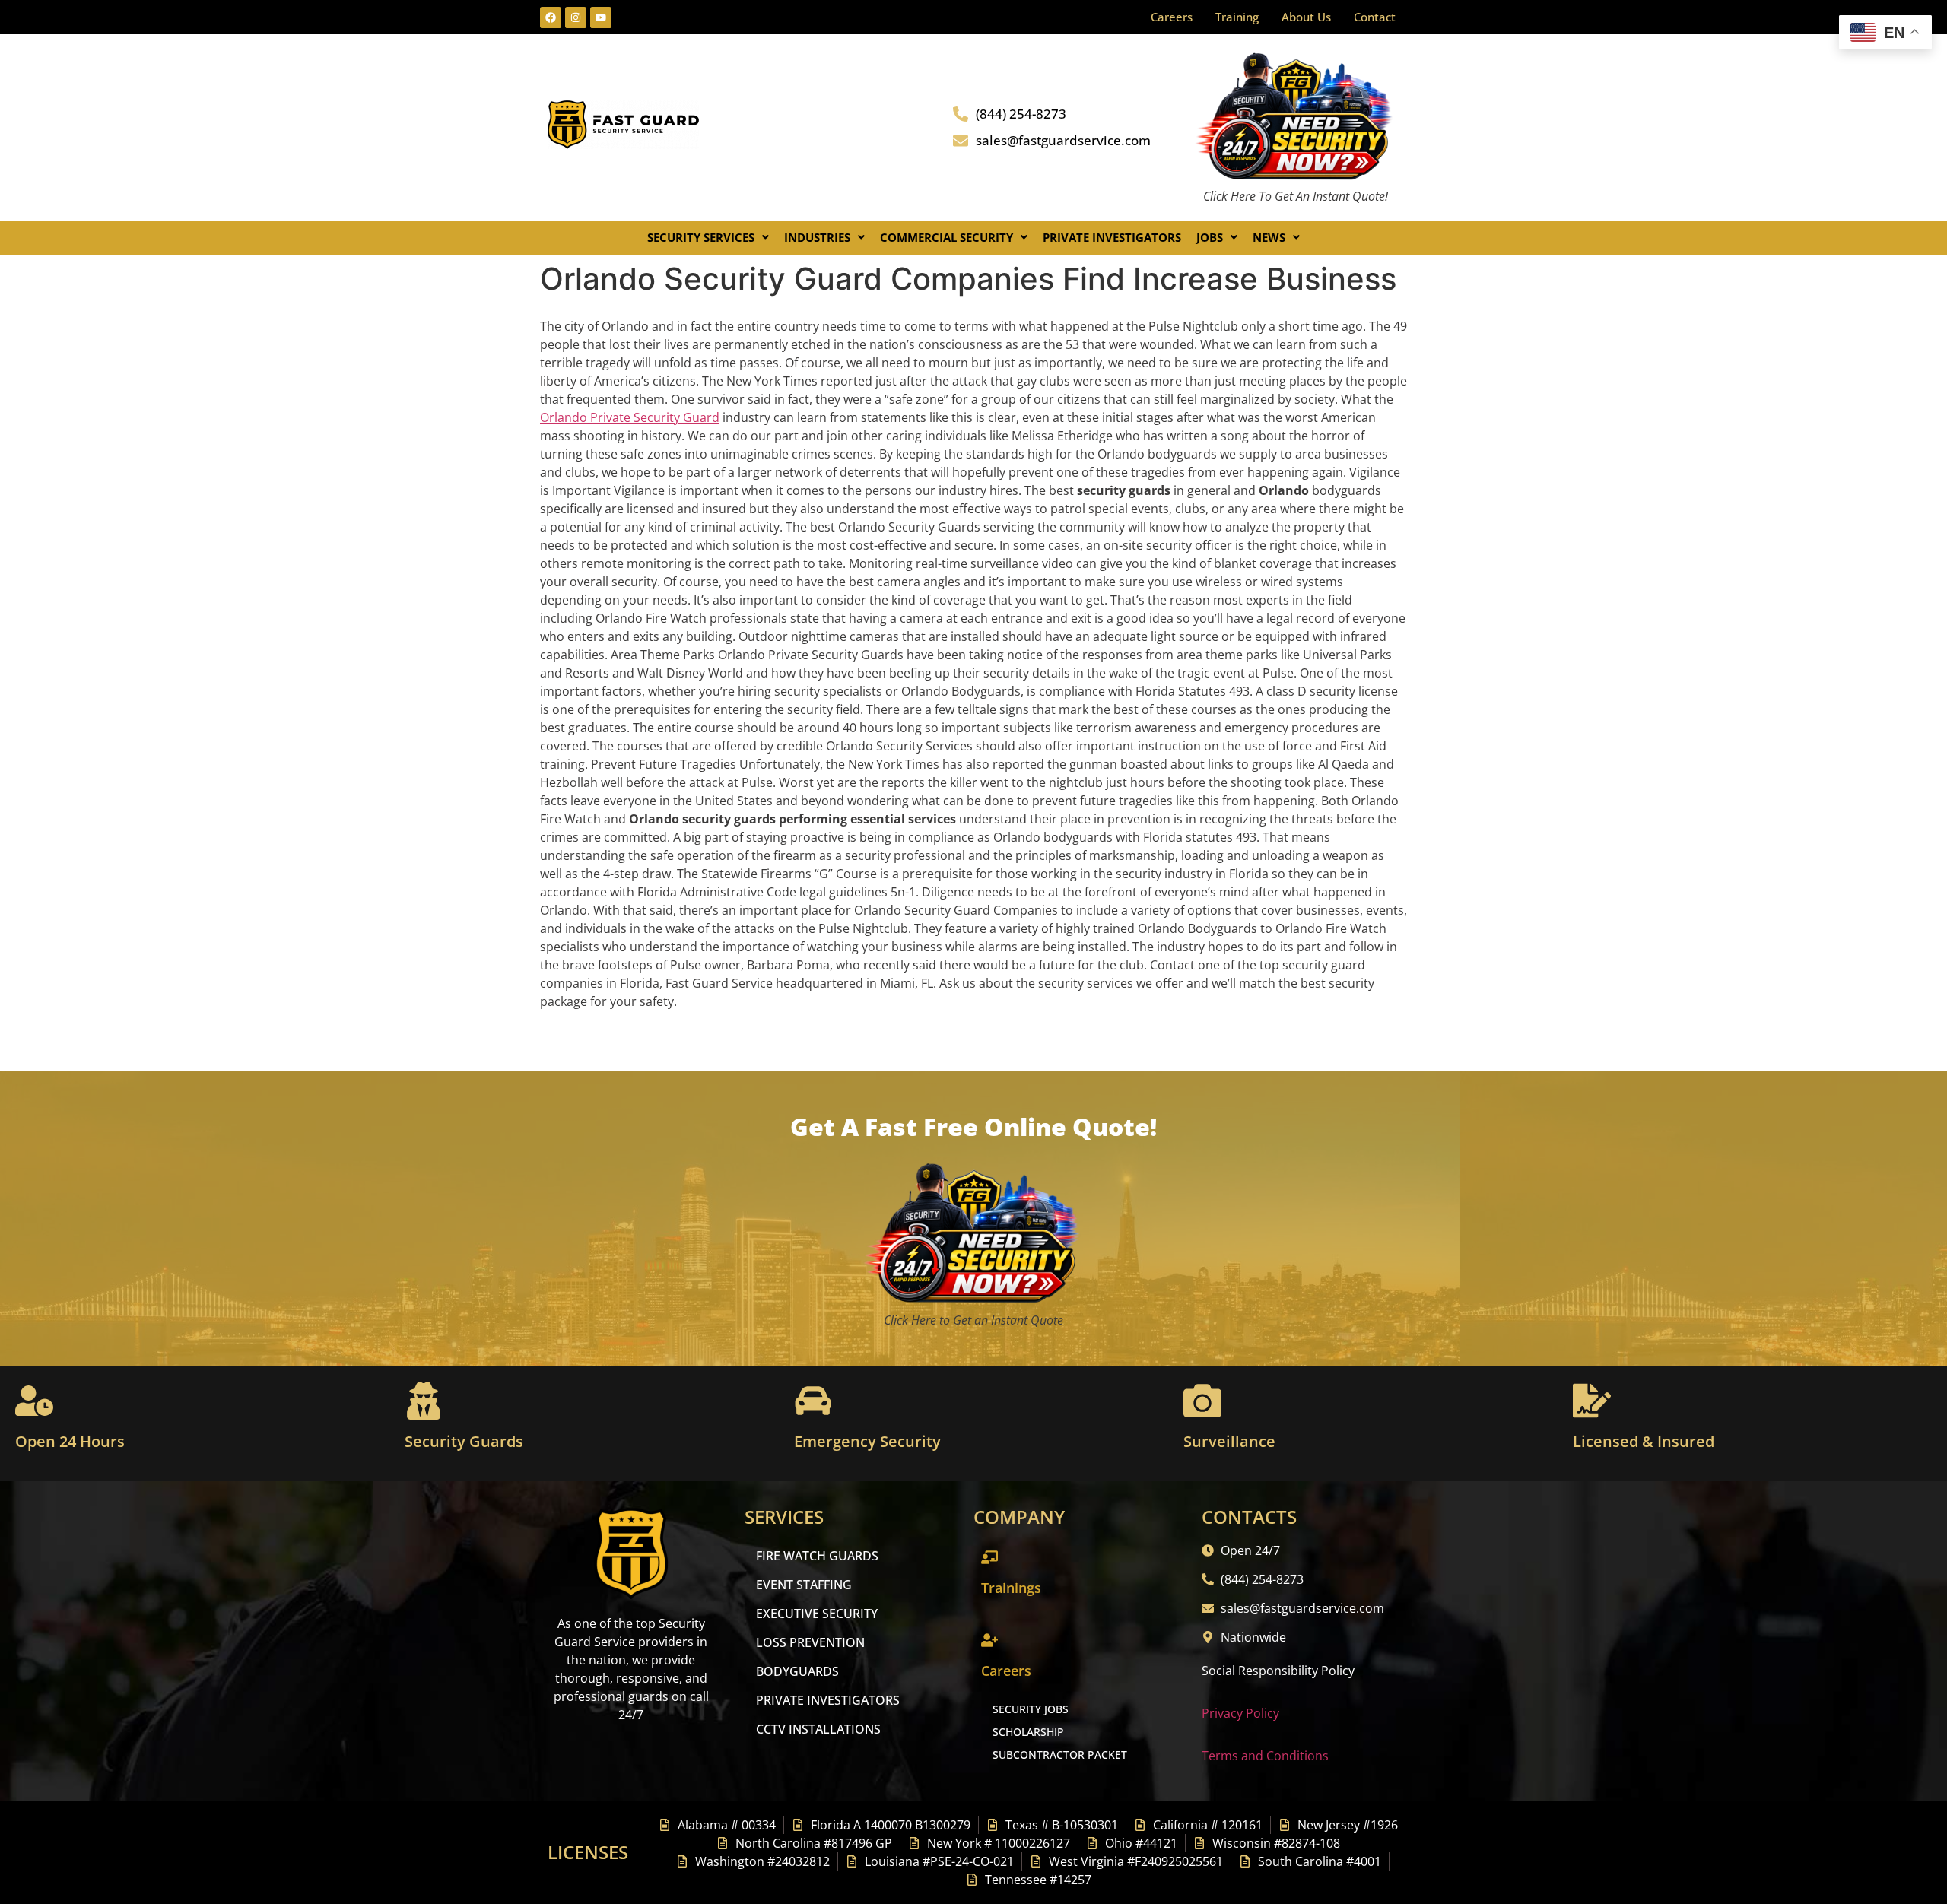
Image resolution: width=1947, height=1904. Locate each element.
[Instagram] (576, 17)
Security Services (701, 237)
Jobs (1210, 237)
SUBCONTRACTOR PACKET (1060, 1755)
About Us (1306, 17)
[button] (708, 238)
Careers (1172, 17)
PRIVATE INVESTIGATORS (828, 1700)
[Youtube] (601, 17)
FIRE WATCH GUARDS (817, 1556)
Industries (817, 237)
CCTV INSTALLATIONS (818, 1729)
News (1269, 237)
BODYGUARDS (797, 1671)
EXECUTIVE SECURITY (817, 1614)
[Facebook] (551, 17)
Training (1237, 17)
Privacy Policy (1240, 1713)
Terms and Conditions (1265, 1756)
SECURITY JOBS (1031, 1709)
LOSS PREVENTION (810, 1642)
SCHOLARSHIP (1028, 1732)
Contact (1375, 17)
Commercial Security (947, 237)
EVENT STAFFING (804, 1585)
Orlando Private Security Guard (630, 417)
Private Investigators (1112, 237)
